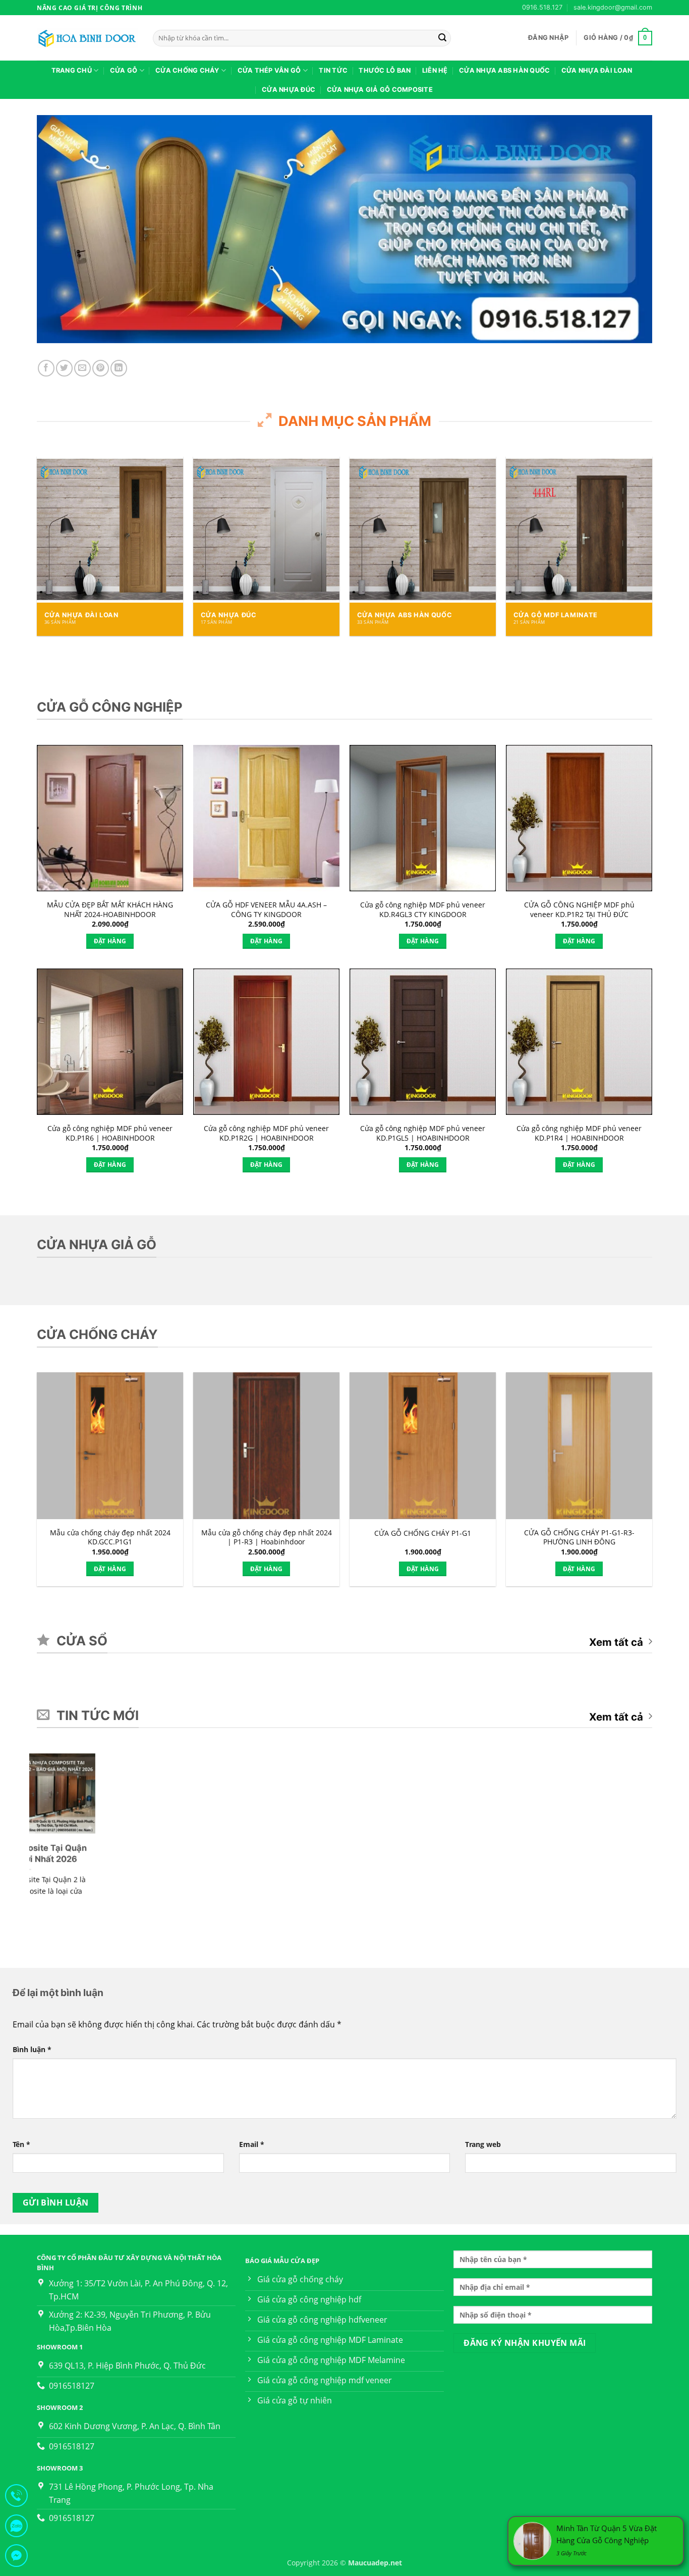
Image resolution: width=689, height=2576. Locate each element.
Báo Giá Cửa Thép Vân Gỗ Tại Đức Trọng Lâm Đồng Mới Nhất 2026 (250, 1859)
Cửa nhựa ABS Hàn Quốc (504, 70)
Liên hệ (435, 70)
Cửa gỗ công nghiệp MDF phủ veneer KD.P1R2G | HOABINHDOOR (266, 1133)
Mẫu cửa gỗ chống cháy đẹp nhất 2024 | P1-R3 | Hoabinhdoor (267, 1538)
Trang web (483, 2144)
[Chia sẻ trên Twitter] (64, 368)
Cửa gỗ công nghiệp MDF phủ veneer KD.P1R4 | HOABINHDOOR (579, 1133)
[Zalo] (16, 2528)
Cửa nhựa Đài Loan (597, 70)
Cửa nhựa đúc (289, 90)
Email (252, 2144)
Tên (21, 2144)
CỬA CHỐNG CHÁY (187, 70)
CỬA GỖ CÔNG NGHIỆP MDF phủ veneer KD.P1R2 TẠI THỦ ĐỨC (579, 910)
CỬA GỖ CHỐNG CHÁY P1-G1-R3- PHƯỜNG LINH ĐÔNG (579, 1538)
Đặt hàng (110, 941)
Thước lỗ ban (385, 70)
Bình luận (32, 2049)
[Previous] (57, 528)
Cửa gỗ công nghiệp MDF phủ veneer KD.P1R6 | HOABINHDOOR (110, 1133)
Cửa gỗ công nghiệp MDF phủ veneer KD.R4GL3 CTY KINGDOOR (423, 910)
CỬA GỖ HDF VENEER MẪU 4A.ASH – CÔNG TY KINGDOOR (266, 910)
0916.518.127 (542, 7)
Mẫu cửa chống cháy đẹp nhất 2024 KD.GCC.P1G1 (110, 1538)
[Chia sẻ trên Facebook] (46, 368)
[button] (548, 38)
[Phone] (16, 2498)
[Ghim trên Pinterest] (101, 368)
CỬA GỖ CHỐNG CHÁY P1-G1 (423, 1533)
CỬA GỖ (124, 70)
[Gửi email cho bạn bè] (82, 368)
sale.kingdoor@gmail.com (613, 7)
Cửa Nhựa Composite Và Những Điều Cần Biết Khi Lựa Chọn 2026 (565, 1859)
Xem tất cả (616, 1642)
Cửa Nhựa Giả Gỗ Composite (380, 90)
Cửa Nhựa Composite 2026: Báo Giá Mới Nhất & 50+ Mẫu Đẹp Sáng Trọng (408, 1859)
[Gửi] (442, 38)
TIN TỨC (333, 70)
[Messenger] (16, 2558)
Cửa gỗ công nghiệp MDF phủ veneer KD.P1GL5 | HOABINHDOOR (423, 1133)
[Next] (632, 528)
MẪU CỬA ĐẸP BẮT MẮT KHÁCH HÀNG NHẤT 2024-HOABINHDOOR (110, 910)
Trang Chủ (72, 70)
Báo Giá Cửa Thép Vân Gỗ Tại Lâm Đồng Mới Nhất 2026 (92, 1853)
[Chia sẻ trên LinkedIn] (119, 368)
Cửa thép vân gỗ (269, 70)
